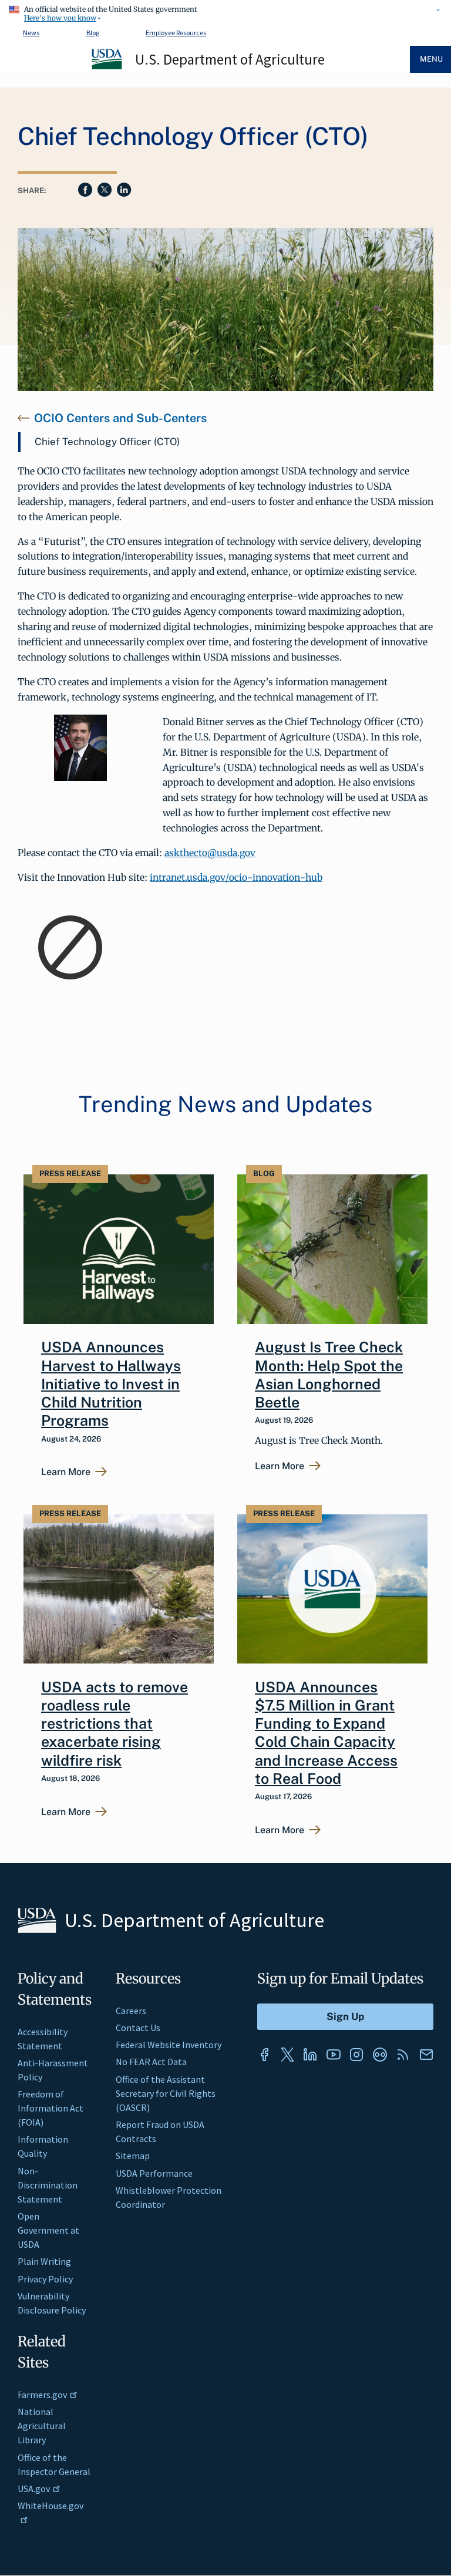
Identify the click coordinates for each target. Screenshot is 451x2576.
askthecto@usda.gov (210, 853)
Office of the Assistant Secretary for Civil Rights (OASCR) (166, 2093)
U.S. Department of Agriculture (230, 59)
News (31, 33)
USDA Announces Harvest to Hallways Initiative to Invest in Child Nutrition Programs (111, 1384)
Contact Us (138, 2028)
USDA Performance (154, 2173)
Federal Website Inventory (169, 2045)
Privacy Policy (45, 2279)
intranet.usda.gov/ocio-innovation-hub (236, 877)
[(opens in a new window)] (264, 2055)
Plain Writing (44, 2261)
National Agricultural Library (42, 2426)
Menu (431, 59)
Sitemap (133, 2156)
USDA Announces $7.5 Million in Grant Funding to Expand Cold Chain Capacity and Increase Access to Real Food (326, 1733)
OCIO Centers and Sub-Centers (120, 418)
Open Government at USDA (48, 2230)
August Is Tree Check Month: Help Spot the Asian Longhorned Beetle (329, 1375)
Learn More (66, 1472)
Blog (93, 33)
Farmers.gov (42, 2395)
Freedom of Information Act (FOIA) (51, 2108)
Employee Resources (176, 33)
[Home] (107, 68)
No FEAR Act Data (151, 2062)
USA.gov (34, 2489)
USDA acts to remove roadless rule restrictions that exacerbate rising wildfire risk (115, 1724)
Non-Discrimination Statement (48, 2185)
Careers (131, 2011)
